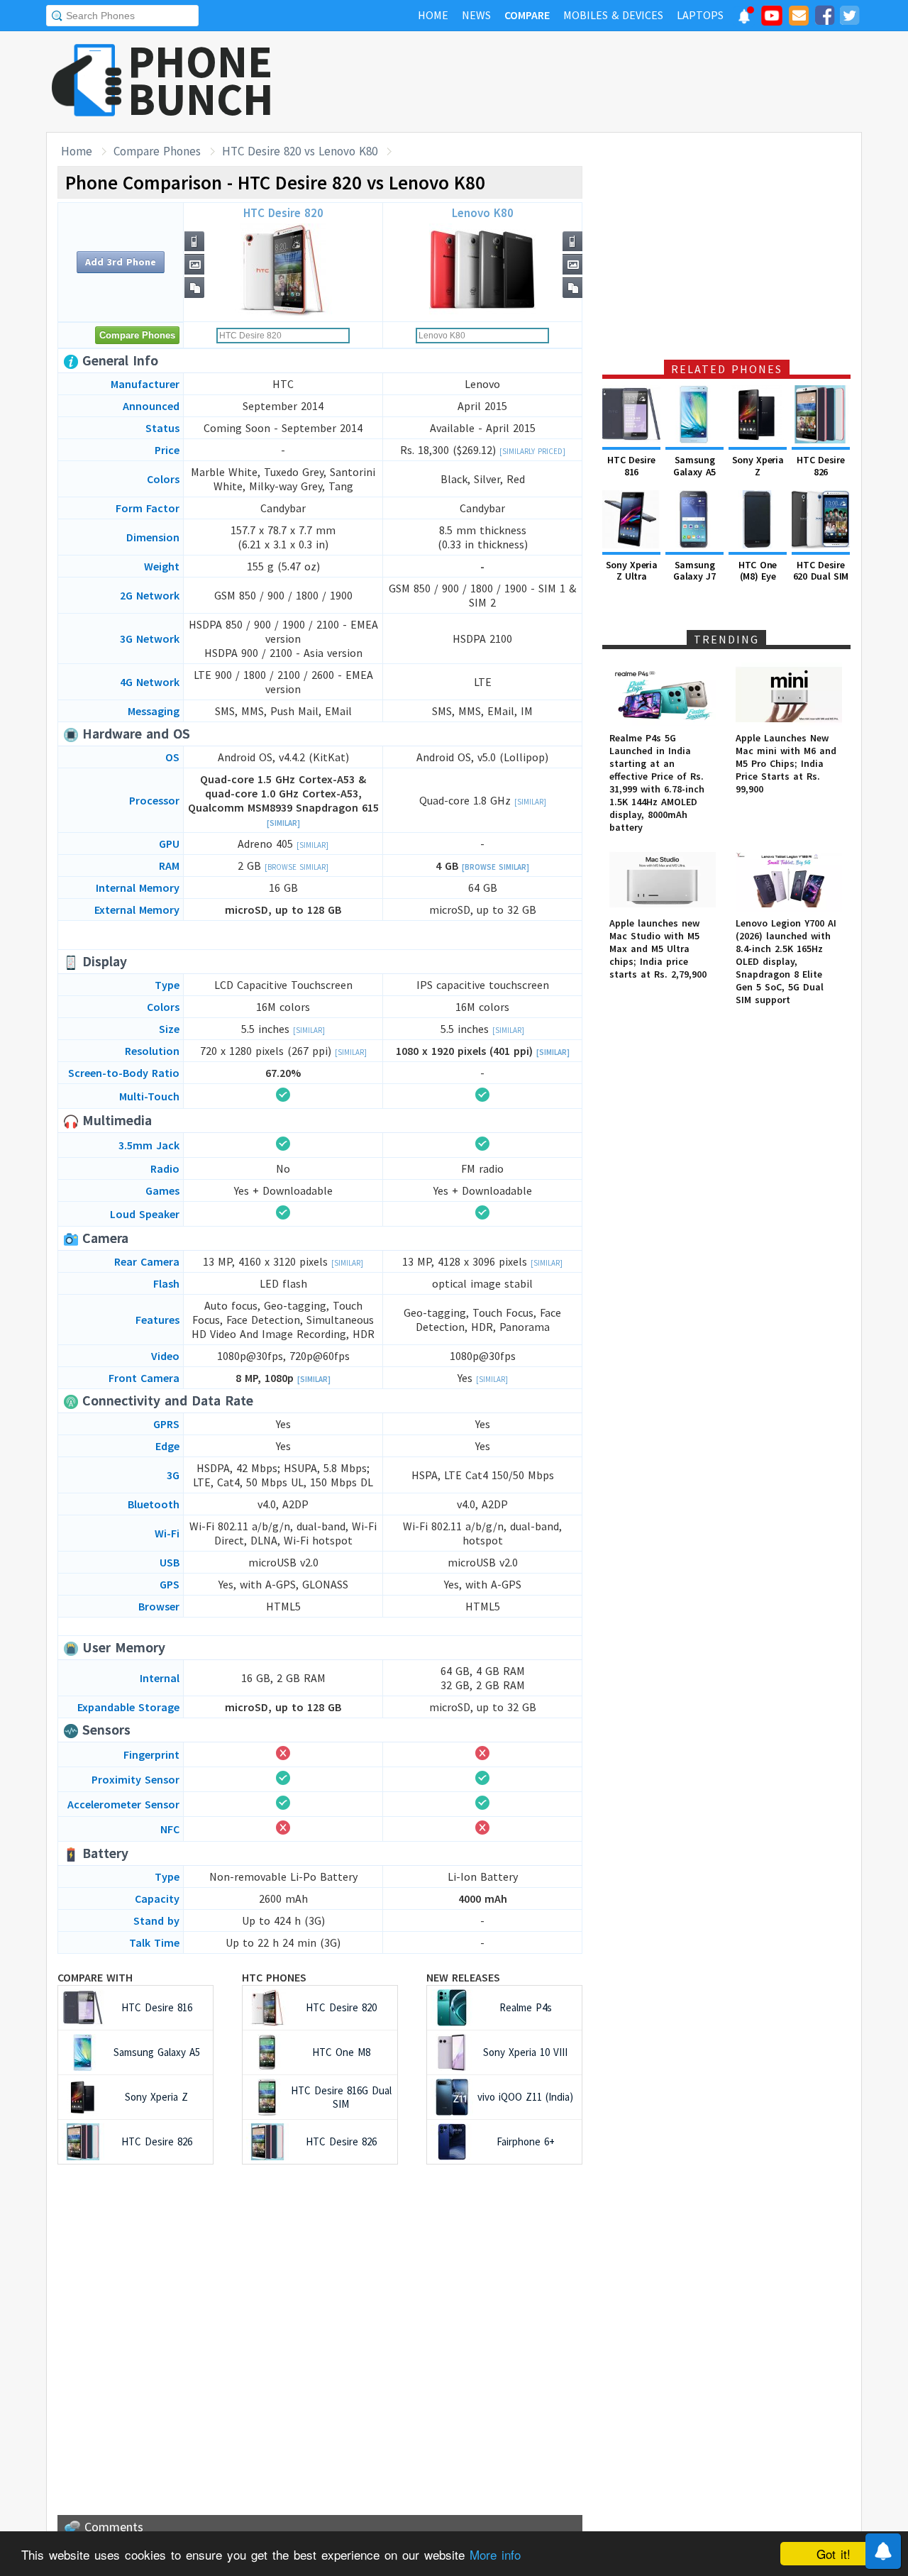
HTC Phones (274, 1977)
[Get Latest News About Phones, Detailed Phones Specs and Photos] (87, 81)
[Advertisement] (604, 82)
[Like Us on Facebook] (824, 18)
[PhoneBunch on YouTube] (772, 20)
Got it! (834, 2554)
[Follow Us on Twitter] (849, 18)
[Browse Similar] (297, 867)
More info (495, 2554)
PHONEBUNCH (201, 80)
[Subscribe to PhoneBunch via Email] (799, 18)
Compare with (95, 1977)
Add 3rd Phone (121, 262)
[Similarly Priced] (532, 451)
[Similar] (283, 823)
